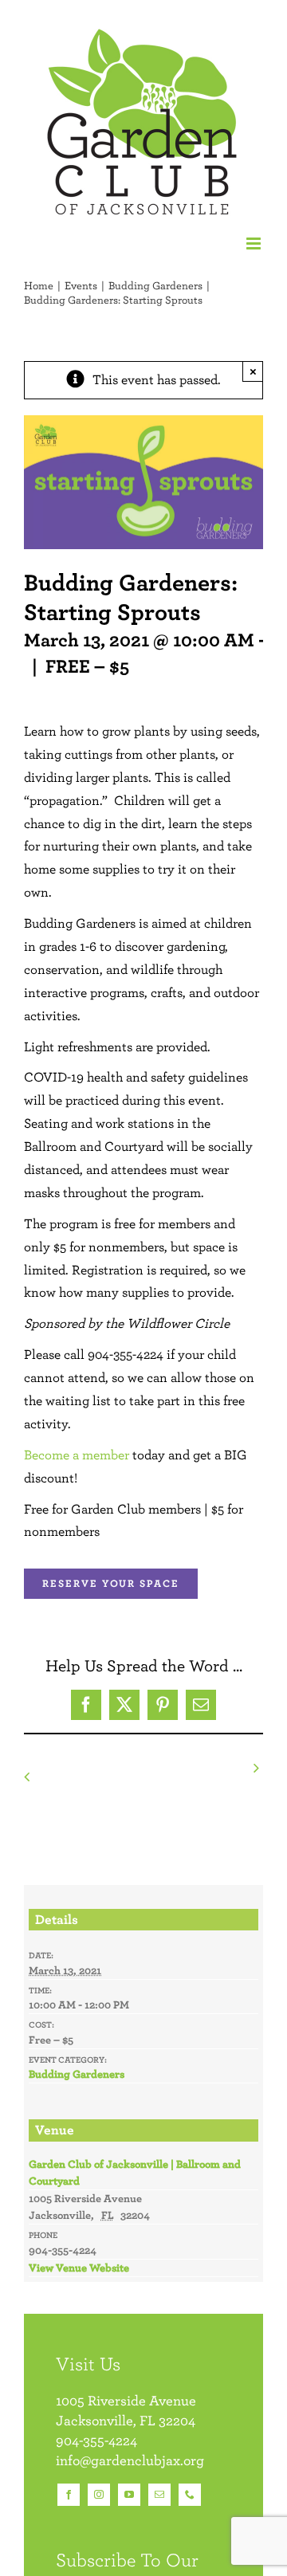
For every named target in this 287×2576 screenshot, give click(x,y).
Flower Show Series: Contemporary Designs (79, 1777)
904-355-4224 (96, 2440)
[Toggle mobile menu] (255, 243)
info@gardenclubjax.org (130, 2460)
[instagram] (99, 2495)
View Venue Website (79, 2268)
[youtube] (129, 2495)
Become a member (77, 1455)
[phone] (190, 2495)
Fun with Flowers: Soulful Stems (205, 1768)
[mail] (159, 2495)
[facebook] (69, 2495)
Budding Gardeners (77, 2074)
